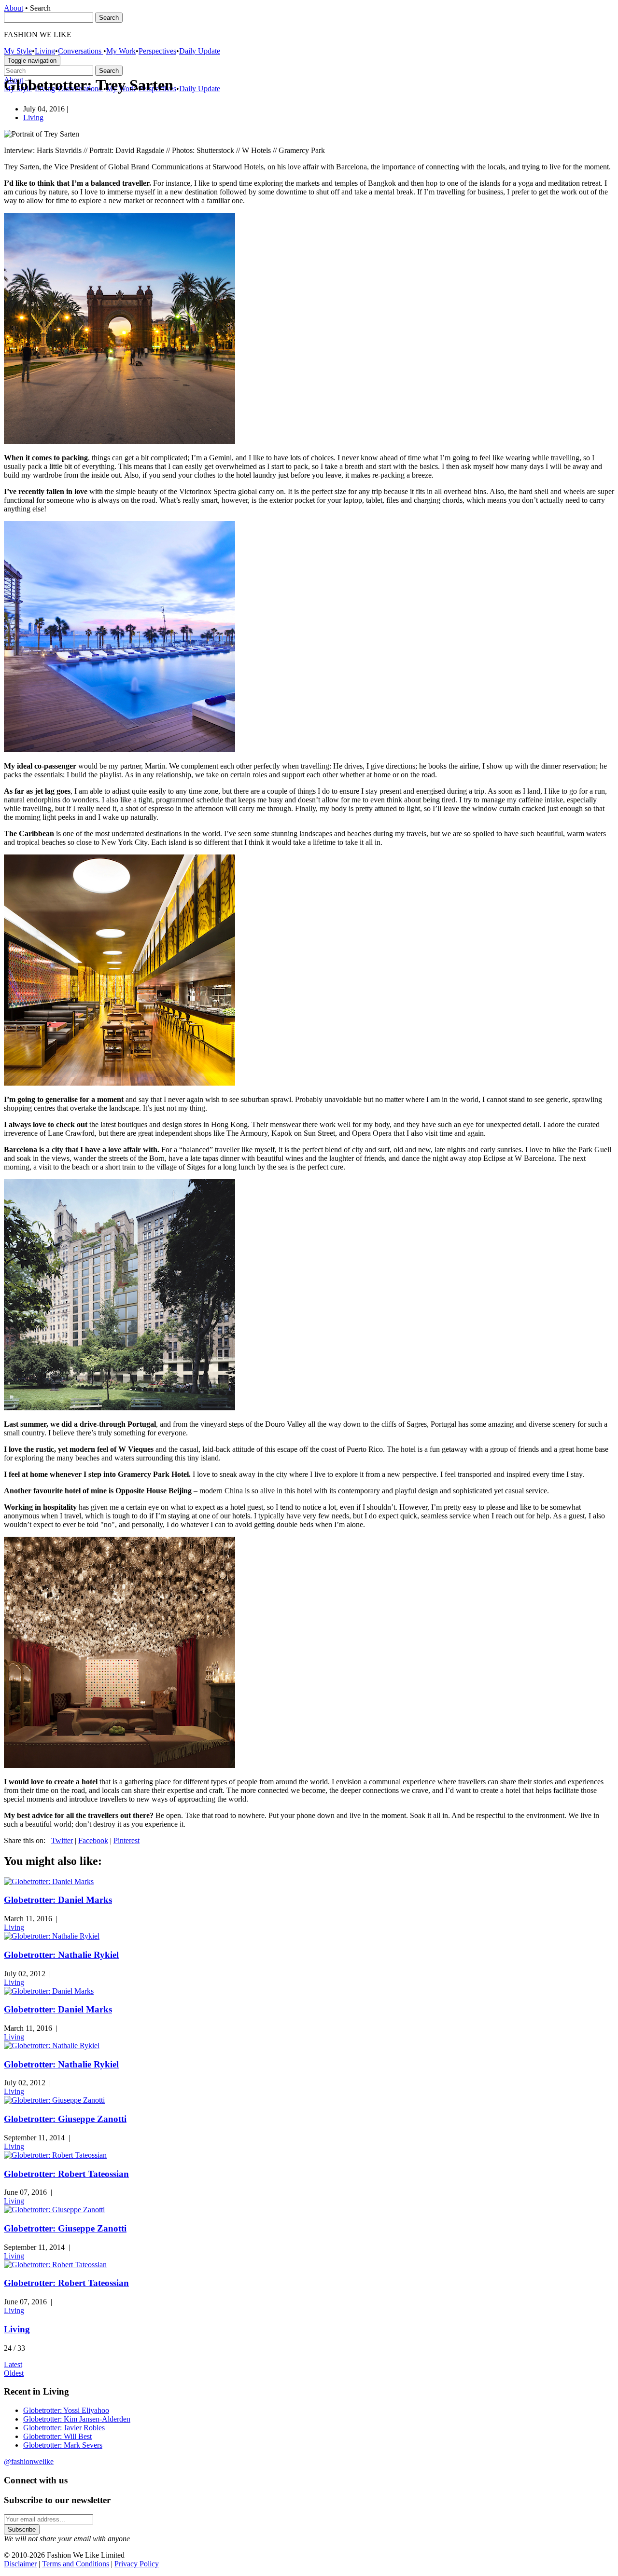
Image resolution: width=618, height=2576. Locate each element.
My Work (121, 51)
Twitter (62, 1840)
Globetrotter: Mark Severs (63, 2445)
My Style (18, 51)
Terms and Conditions (76, 2564)
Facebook (93, 1840)
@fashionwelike (29, 2461)
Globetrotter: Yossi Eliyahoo (66, 2410)
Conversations (81, 51)
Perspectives (157, 51)
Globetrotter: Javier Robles (64, 2428)
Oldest (14, 2373)
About (14, 8)
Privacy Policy (137, 2564)
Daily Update (200, 51)
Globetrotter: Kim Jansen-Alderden (77, 2419)
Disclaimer (20, 2564)
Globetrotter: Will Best (57, 2436)
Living (45, 51)
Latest (13, 2364)
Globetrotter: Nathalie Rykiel (61, 1955)
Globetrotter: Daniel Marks (58, 1900)
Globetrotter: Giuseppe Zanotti (65, 2119)
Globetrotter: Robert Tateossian (66, 2174)
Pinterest (126, 1840)
